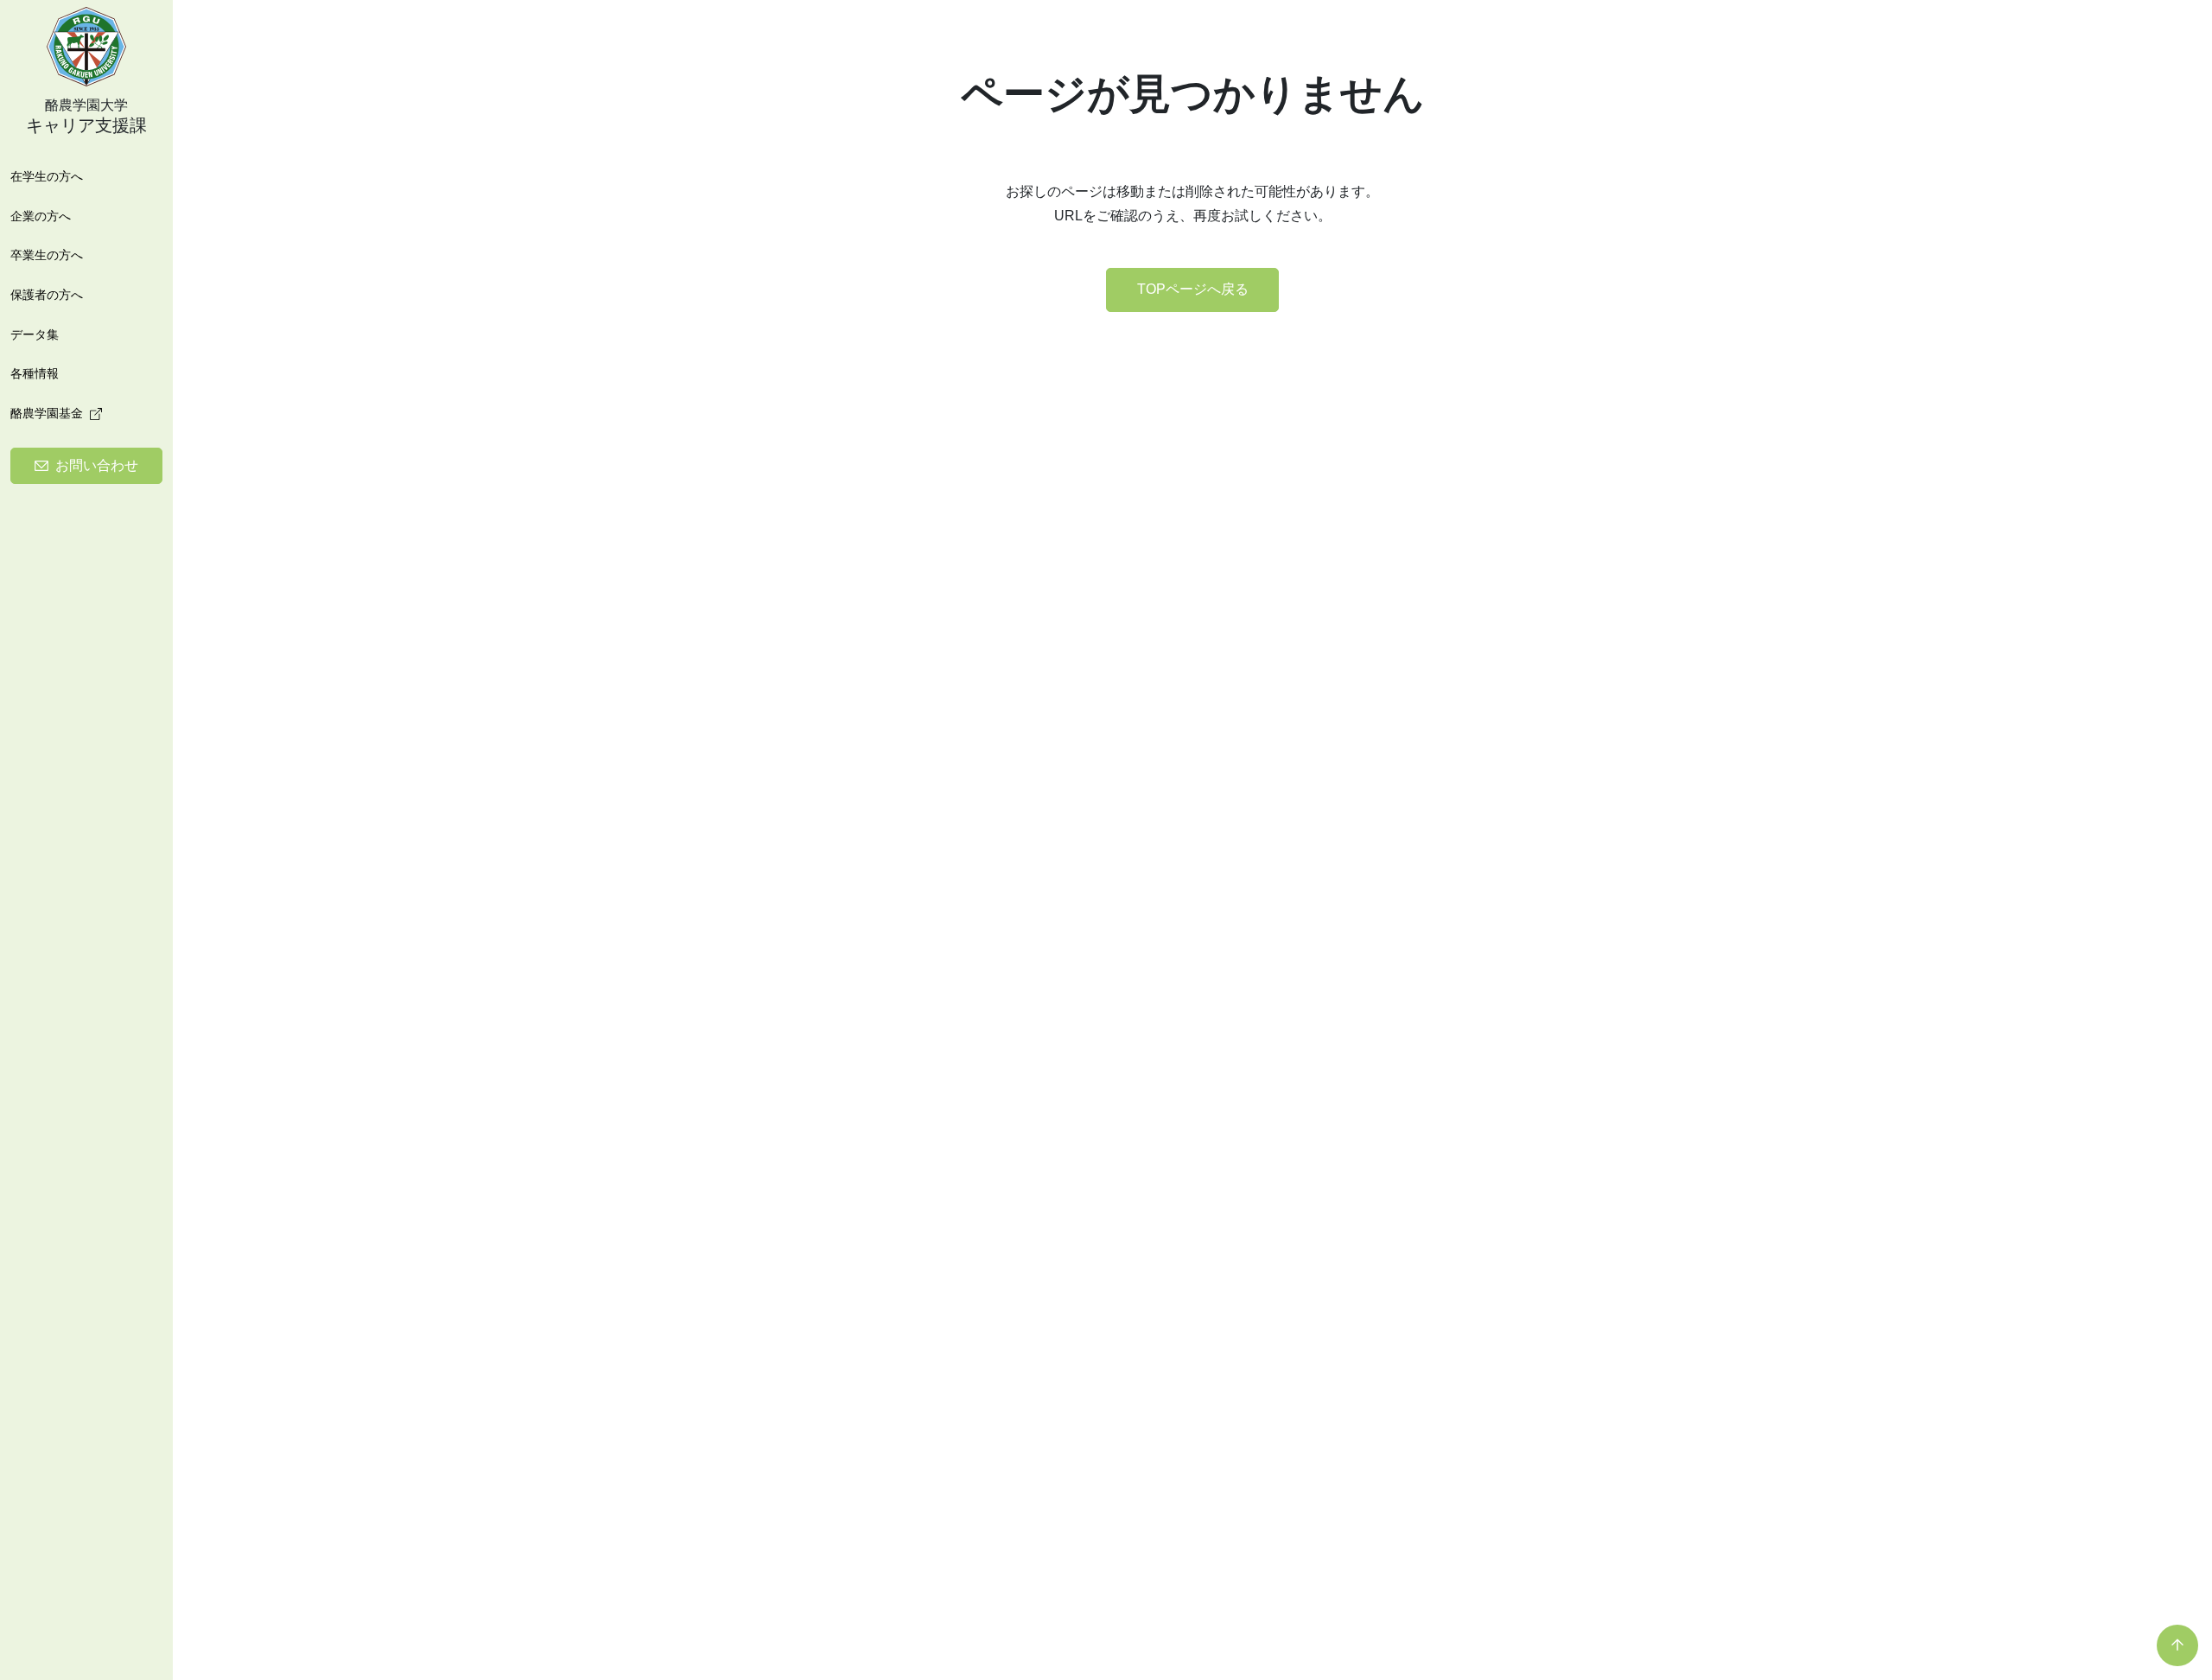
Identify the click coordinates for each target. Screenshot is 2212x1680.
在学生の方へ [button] (47, 176)
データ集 (35, 334)
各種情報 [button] (35, 373)
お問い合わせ (97, 465)
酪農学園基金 (47, 413)
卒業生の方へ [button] (47, 255)
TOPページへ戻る (1193, 289)
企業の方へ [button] (41, 216)
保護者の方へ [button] (47, 295)
